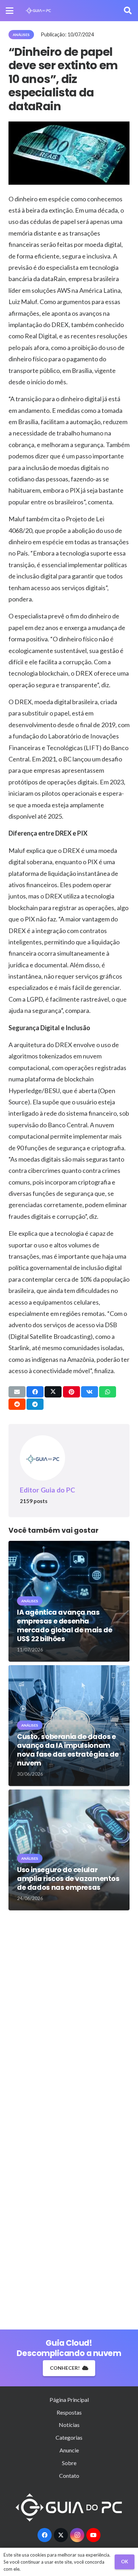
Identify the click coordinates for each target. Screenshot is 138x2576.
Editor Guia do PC (47, 1490)
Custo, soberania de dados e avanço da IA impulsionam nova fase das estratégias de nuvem (68, 1750)
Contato (69, 2476)
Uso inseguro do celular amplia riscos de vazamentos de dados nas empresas (68, 1879)
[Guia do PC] (38, 11)
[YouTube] (93, 2535)
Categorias (69, 2437)
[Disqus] (69, 2017)
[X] (61, 2535)
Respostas (69, 2412)
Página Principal (69, 2400)
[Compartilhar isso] (35, 1392)
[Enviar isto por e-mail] (17, 1392)
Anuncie (69, 2450)
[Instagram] (77, 2535)
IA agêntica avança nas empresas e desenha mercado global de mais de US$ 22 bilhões (65, 1626)
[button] (10, 11)
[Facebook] (45, 2535)
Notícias (69, 2425)
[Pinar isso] (71, 1392)
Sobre (69, 2463)
